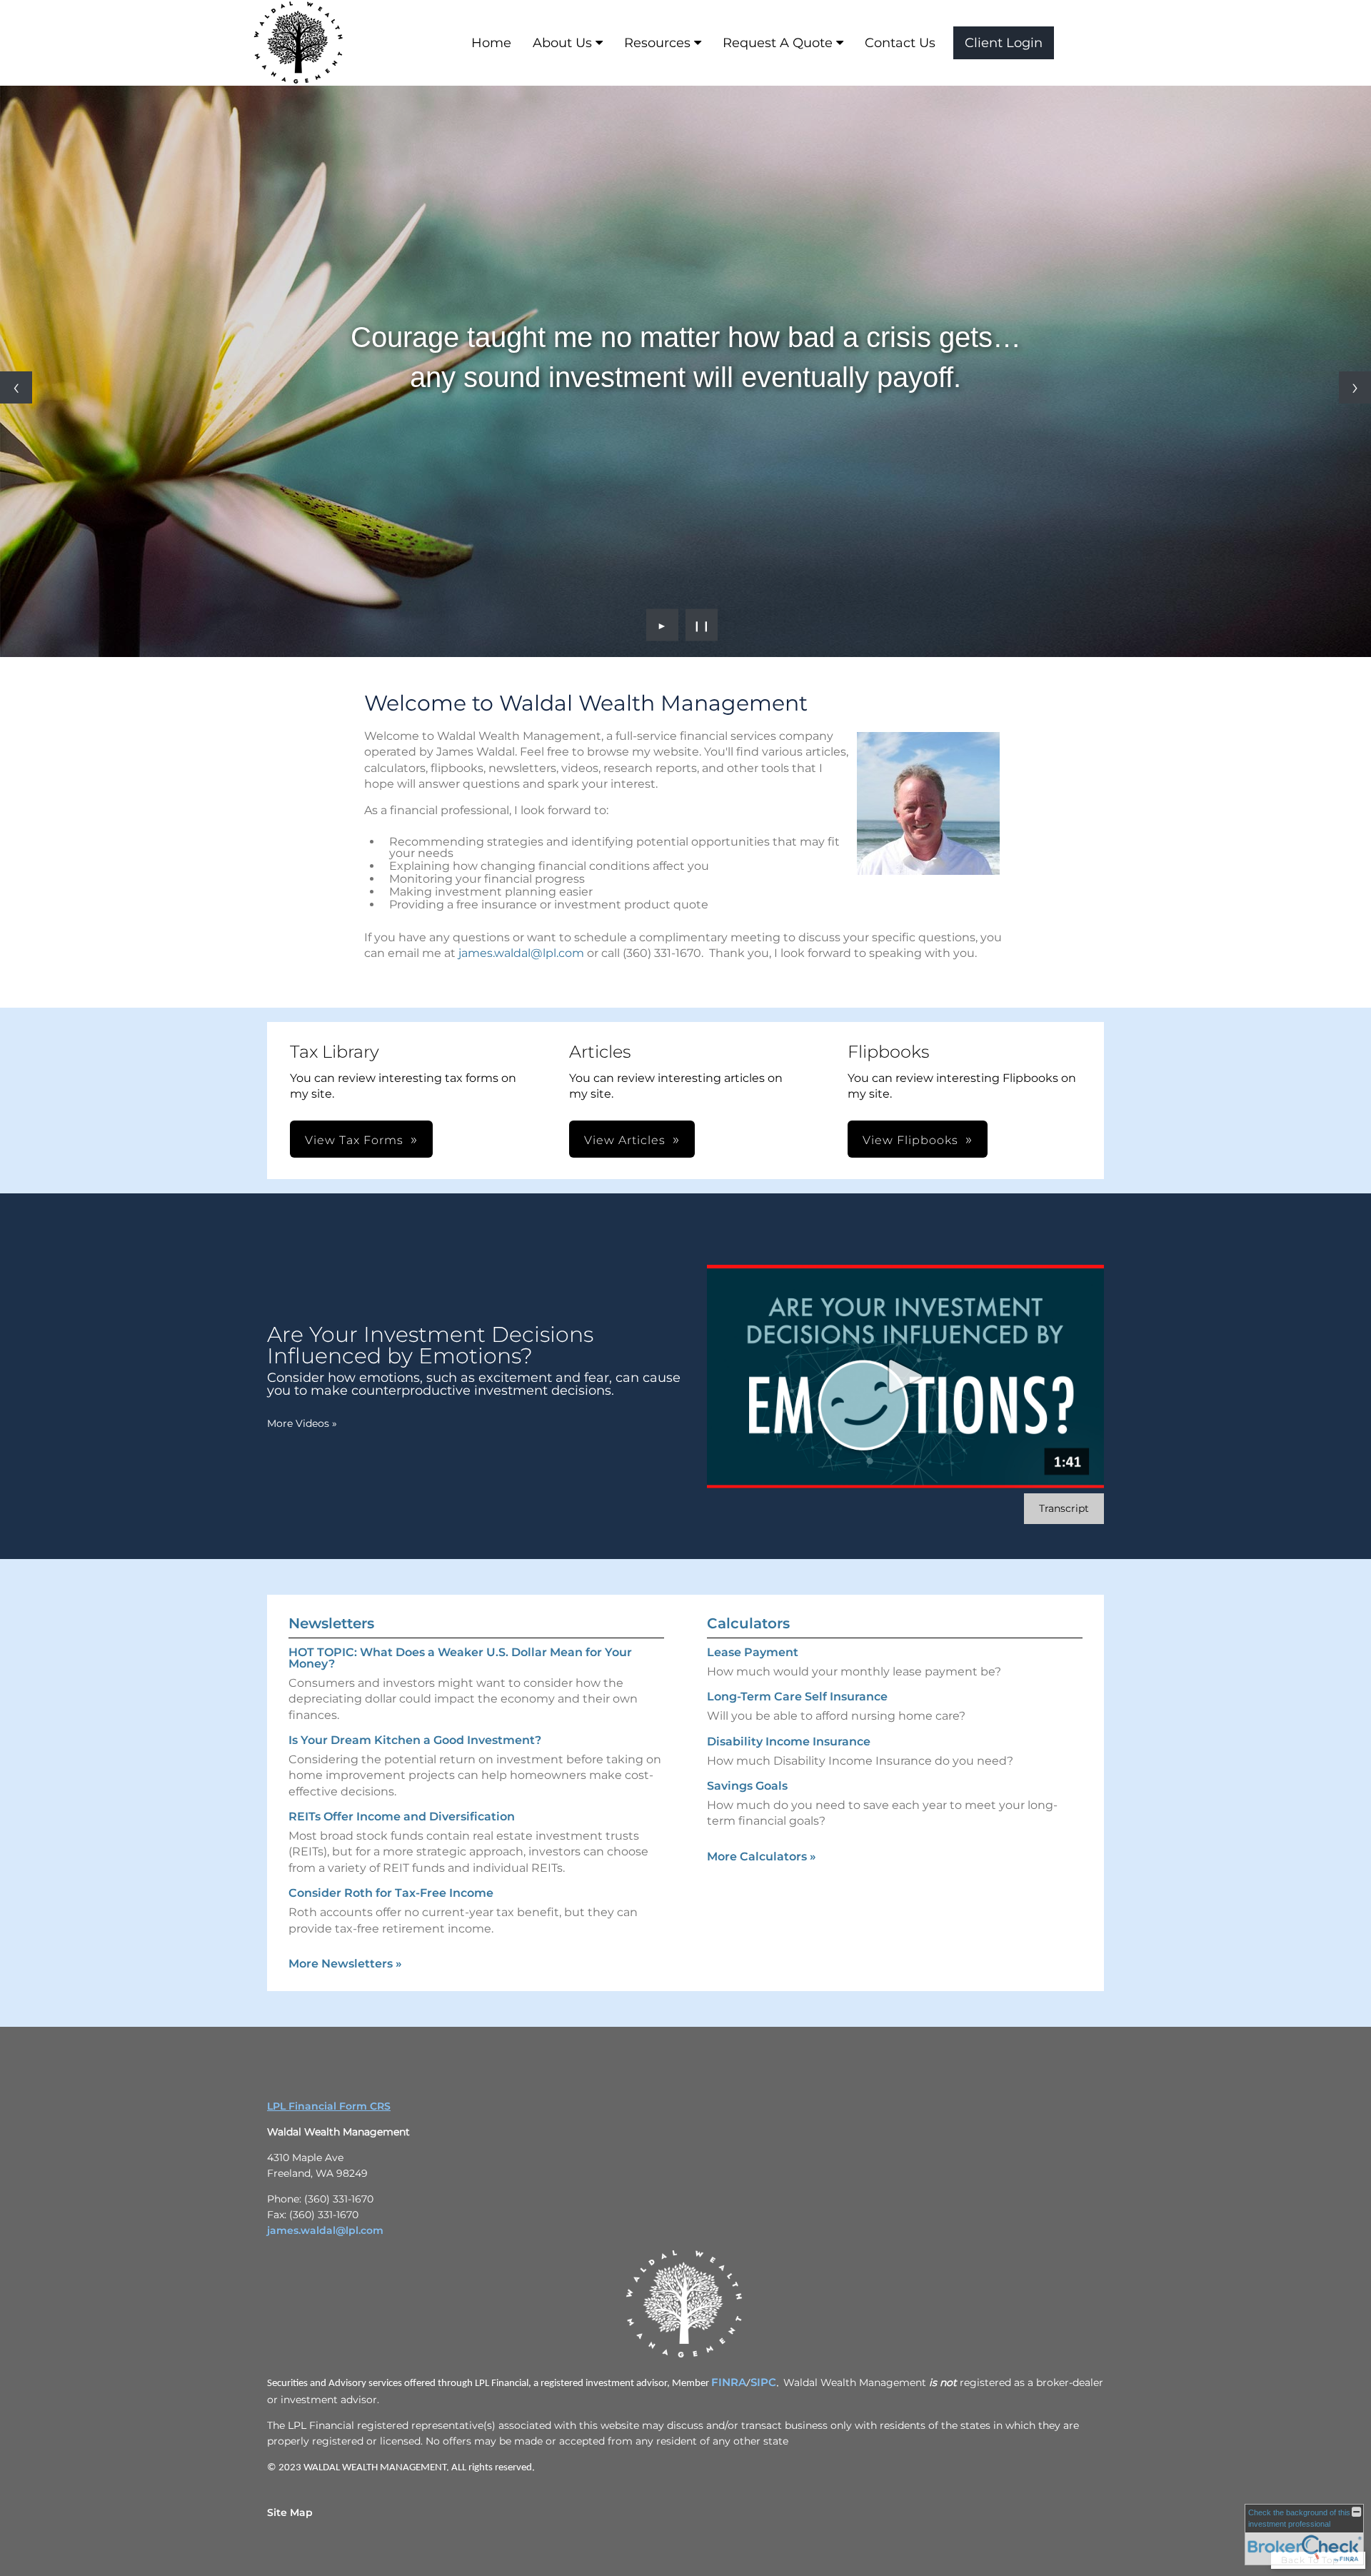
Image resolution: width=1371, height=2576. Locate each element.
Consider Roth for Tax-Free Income (391, 1893)
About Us (562, 43)
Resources (657, 43)
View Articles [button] (625, 1140)
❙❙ (702, 625)
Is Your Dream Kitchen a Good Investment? (415, 1740)
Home (491, 43)
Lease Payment (753, 1652)
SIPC (763, 2382)
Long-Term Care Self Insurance (797, 1697)
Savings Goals (747, 1786)
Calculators (748, 1623)
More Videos (302, 1423)
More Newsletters (345, 1964)
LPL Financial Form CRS (329, 2106)
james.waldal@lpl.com (521, 953)
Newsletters (331, 1623)
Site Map (290, 2512)
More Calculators (762, 1856)
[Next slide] (1355, 387)
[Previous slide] (16, 387)
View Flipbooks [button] (910, 1140)
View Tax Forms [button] (354, 1140)
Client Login (1004, 43)
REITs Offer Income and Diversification (402, 1816)
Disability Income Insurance (789, 1741)
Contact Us (900, 43)
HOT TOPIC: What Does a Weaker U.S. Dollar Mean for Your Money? (460, 1658)
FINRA (729, 2382)
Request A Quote (778, 43)
